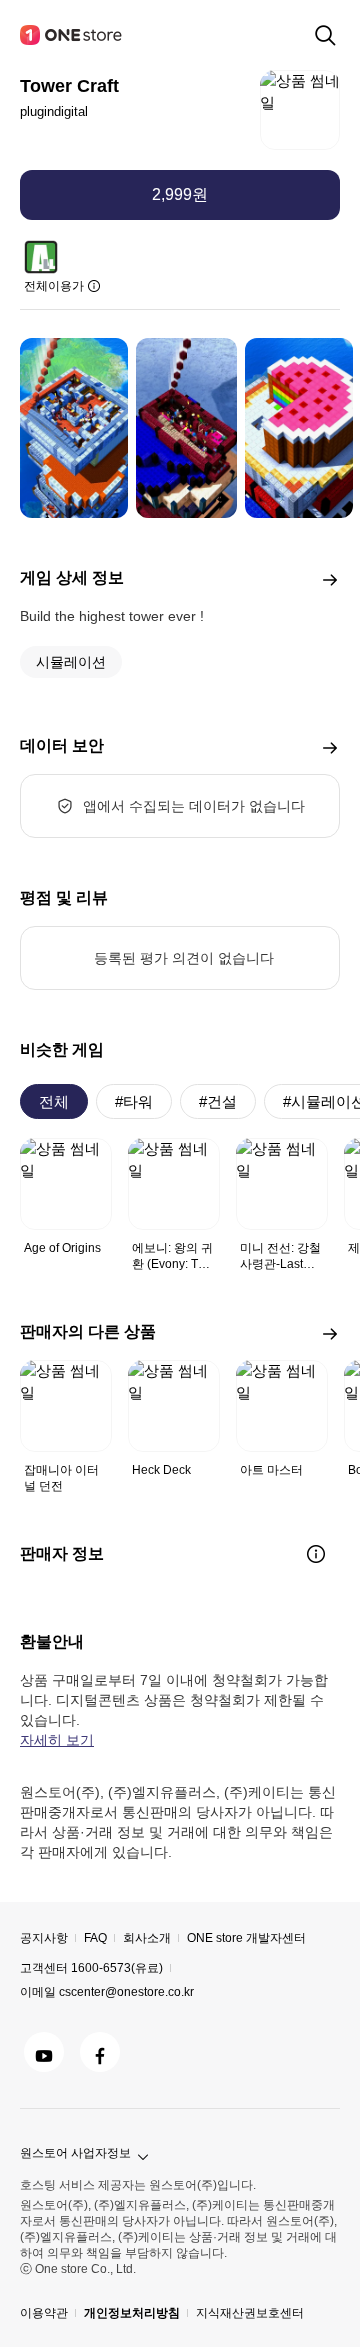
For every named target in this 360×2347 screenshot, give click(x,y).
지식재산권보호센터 (250, 2313)
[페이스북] (100, 2052)
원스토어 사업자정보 (75, 2153)
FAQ (95, 1938)
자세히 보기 (57, 1740)
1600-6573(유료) (117, 1968)
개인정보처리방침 (132, 2313)
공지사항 (44, 1938)
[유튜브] (44, 2052)
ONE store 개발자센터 (246, 1938)
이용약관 (44, 2313)
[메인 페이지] (72, 35)
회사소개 (147, 1938)
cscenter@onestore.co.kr (126, 1992)
